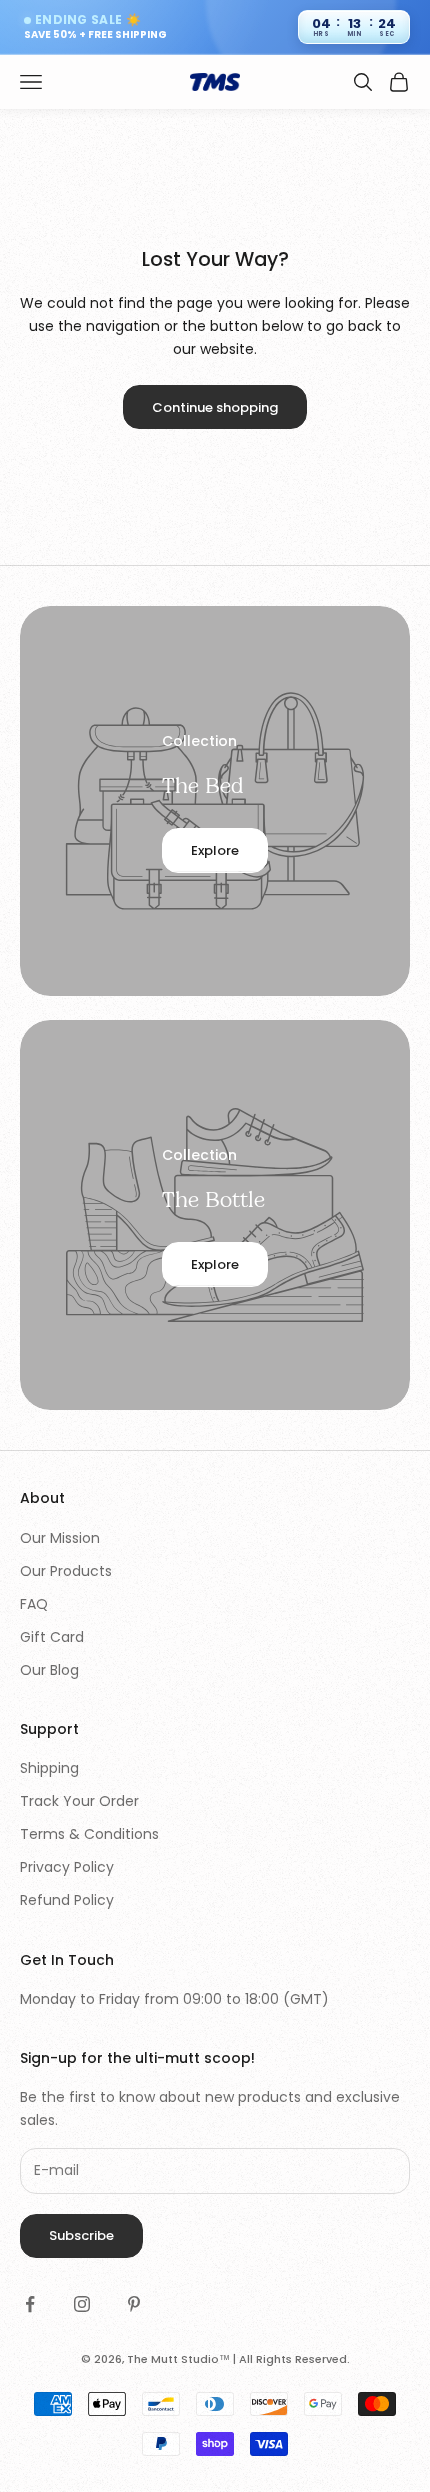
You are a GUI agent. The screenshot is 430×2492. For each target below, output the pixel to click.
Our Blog (49, 1670)
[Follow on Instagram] (82, 2304)
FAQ (34, 1604)
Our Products (66, 1571)
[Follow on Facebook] (30, 2304)
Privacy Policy (67, 1867)
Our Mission (60, 1538)
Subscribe (81, 2235)
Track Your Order (79, 1801)
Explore (215, 850)
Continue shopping (215, 407)
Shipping (49, 1768)
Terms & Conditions (89, 1834)
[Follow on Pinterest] (134, 2304)
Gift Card (52, 1637)
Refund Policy (67, 1900)
